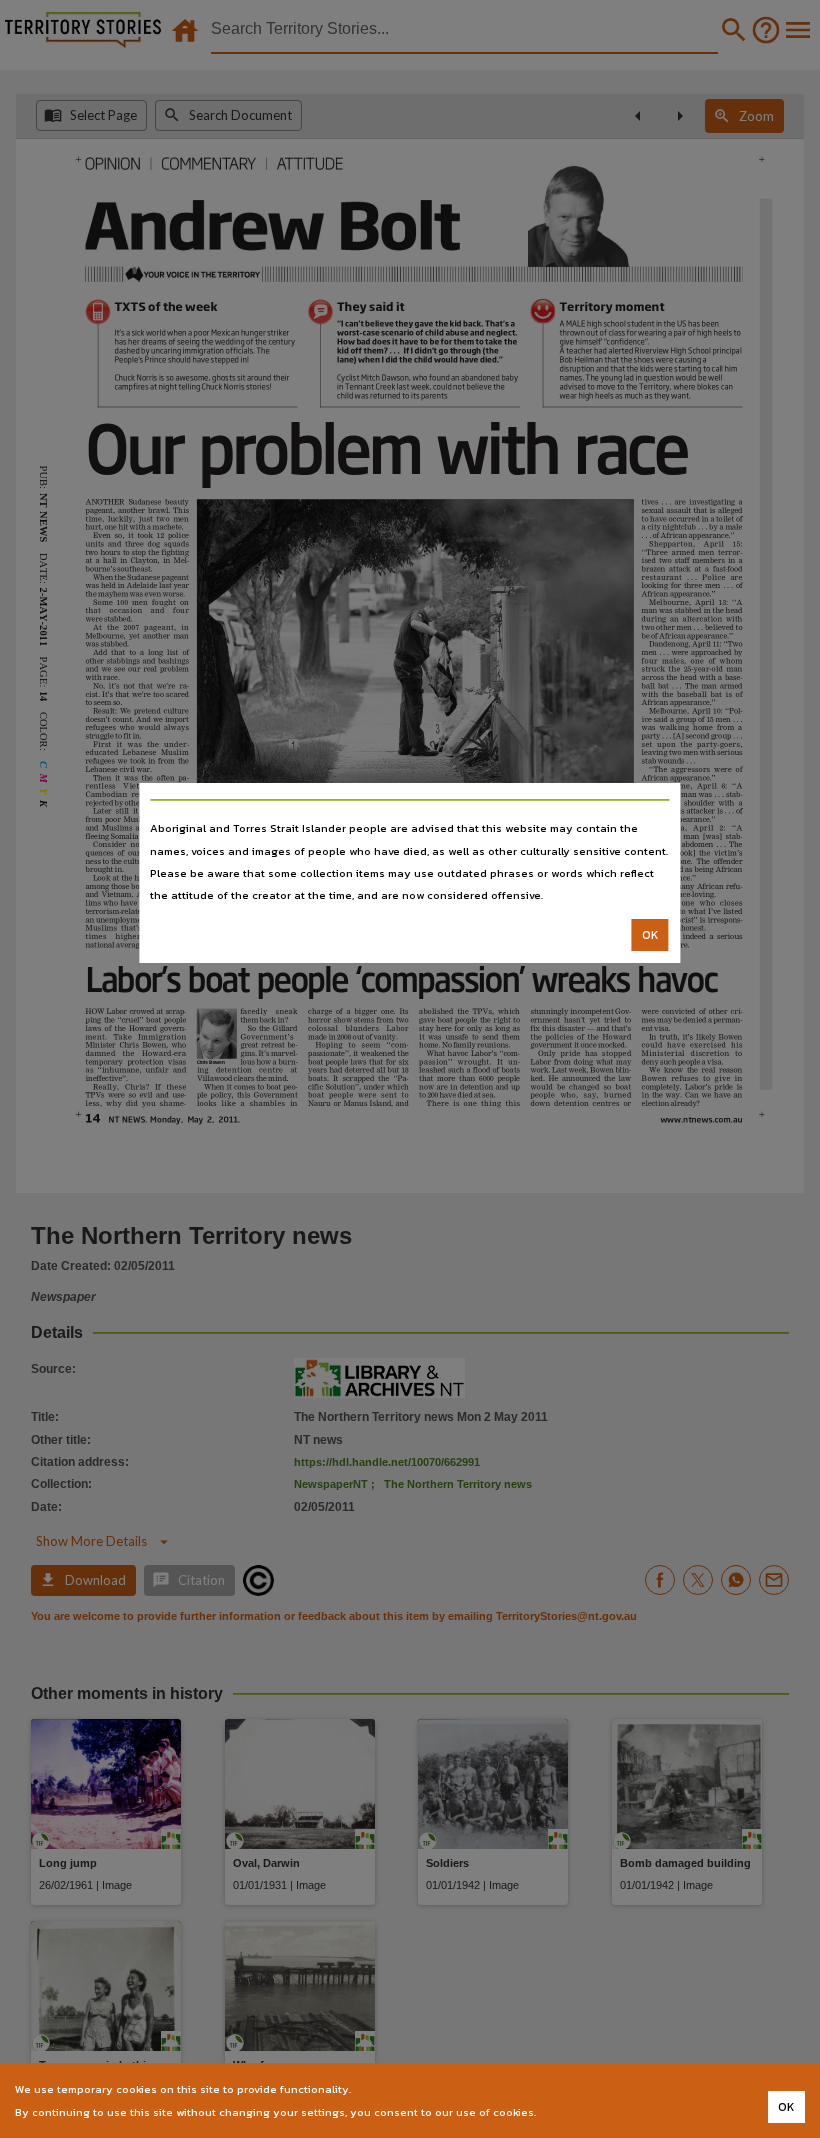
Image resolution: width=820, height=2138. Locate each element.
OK (650, 935)
